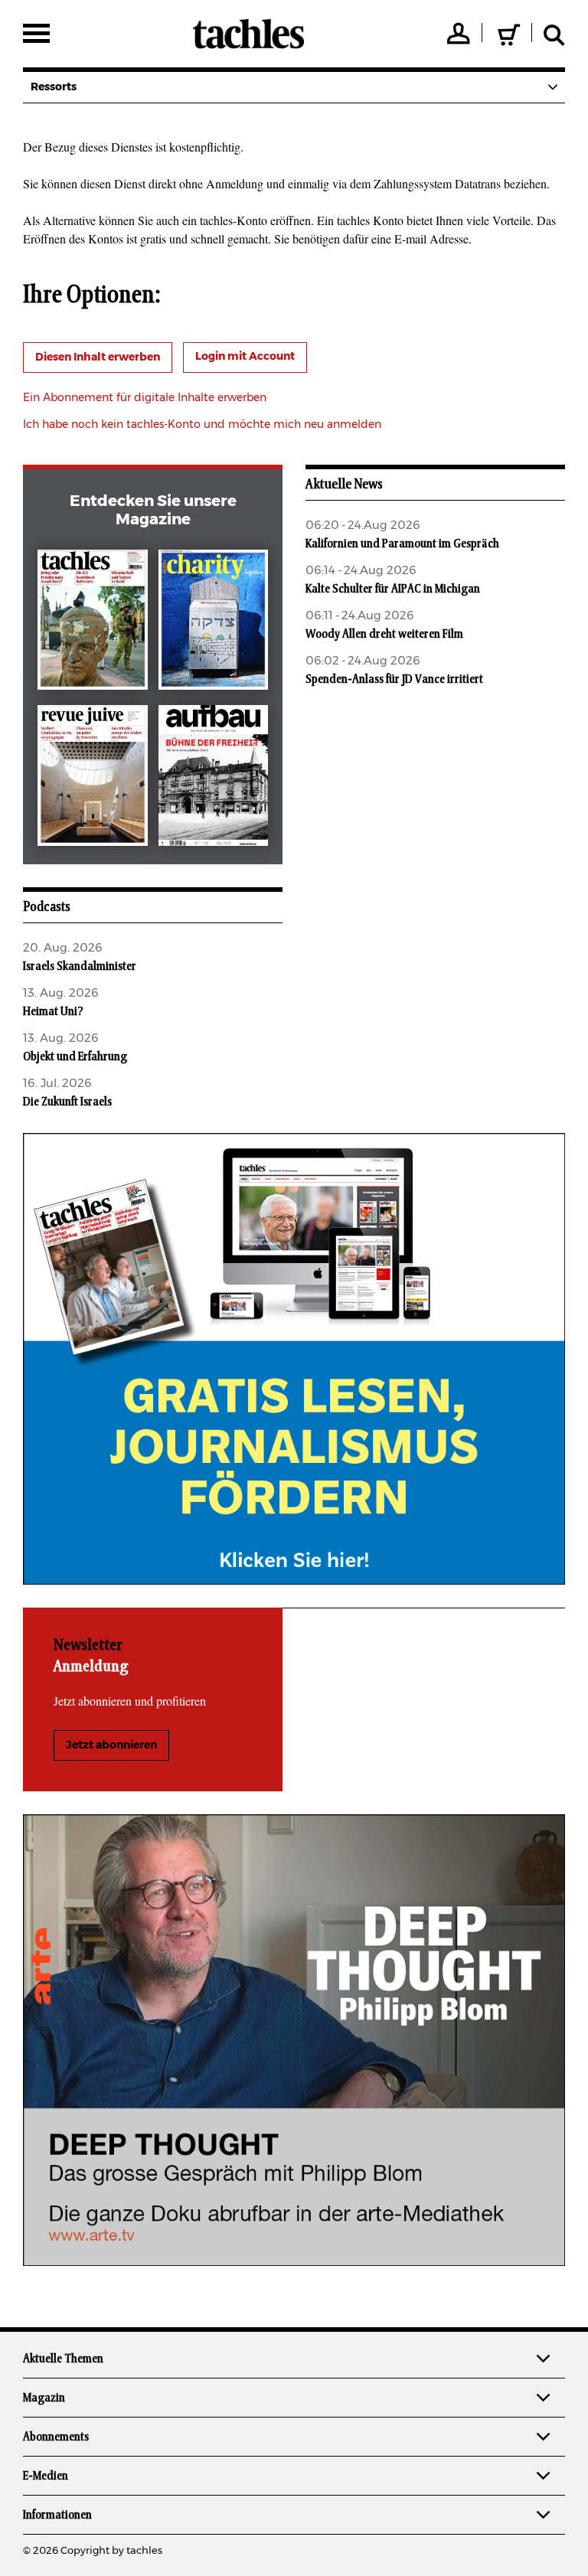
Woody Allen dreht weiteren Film (384, 634)
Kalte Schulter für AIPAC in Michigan (393, 589)
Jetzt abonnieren (111, 1745)
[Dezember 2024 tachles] (93, 623)
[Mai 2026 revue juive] (93, 779)
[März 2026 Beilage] (214, 623)
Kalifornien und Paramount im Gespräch (402, 544)
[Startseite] (248, 34)
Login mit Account (245, 357)
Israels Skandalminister (80, 966)
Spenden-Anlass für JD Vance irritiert (394, 679)
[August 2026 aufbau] (214, 779)
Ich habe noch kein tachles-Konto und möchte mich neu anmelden (202, 425)
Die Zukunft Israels (67, 1102)
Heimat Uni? (53, 1011)
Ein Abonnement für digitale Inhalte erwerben (145, 398)
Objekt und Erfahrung (75, 1056)
